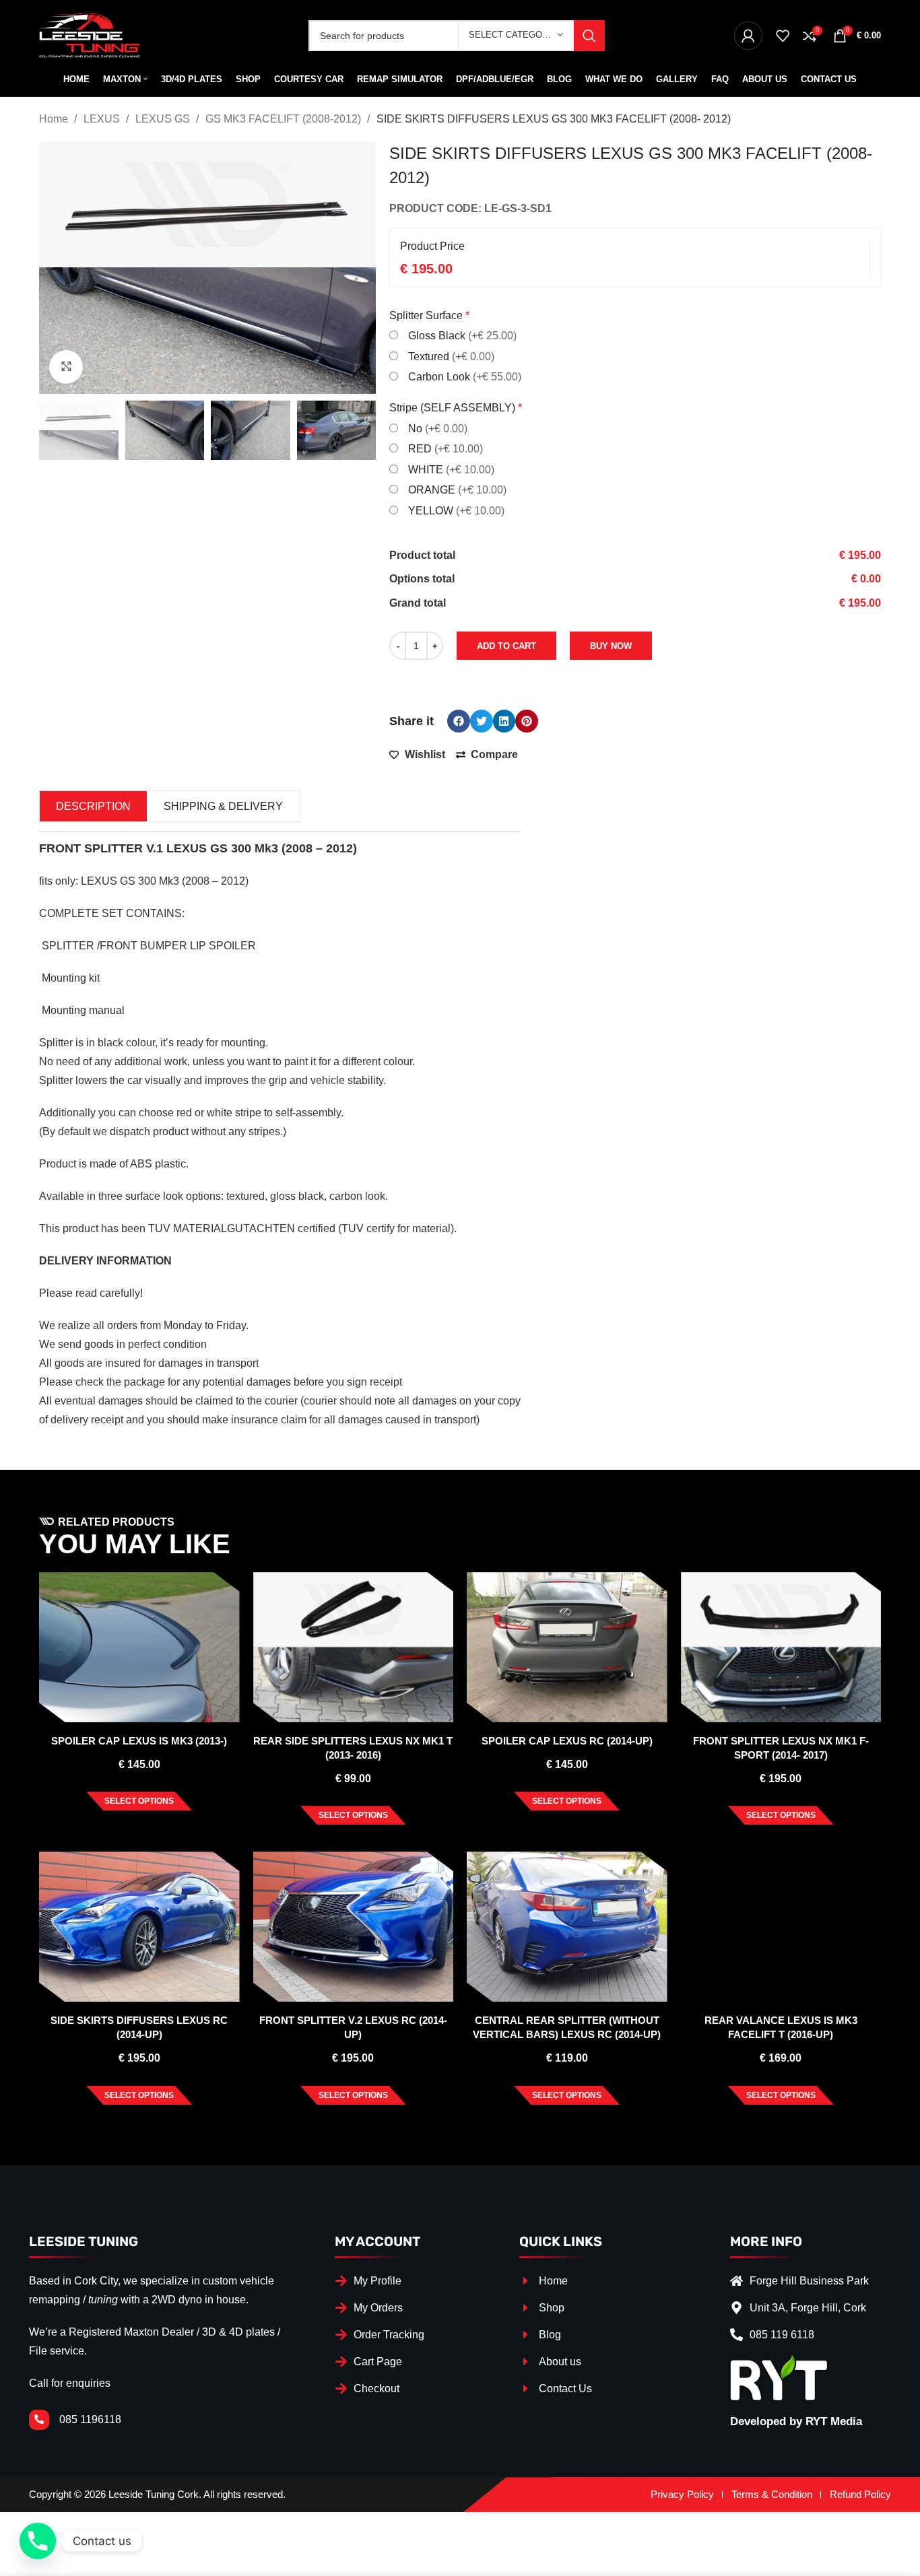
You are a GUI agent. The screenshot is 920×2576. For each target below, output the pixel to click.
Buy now (611, 646)
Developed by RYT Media (796, 2421)
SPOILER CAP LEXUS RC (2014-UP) (567, 1741)
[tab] (93, 806)
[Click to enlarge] (66, 367)
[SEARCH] (589, 36)
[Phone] (38, 2541)
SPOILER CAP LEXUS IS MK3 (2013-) (139, 1741)
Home (55, 119)
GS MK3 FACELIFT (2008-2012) (285, 119)
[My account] (748, 36)
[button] (459, 721)
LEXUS (103, 119)
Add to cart (506, 646)
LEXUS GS (164, 119)
